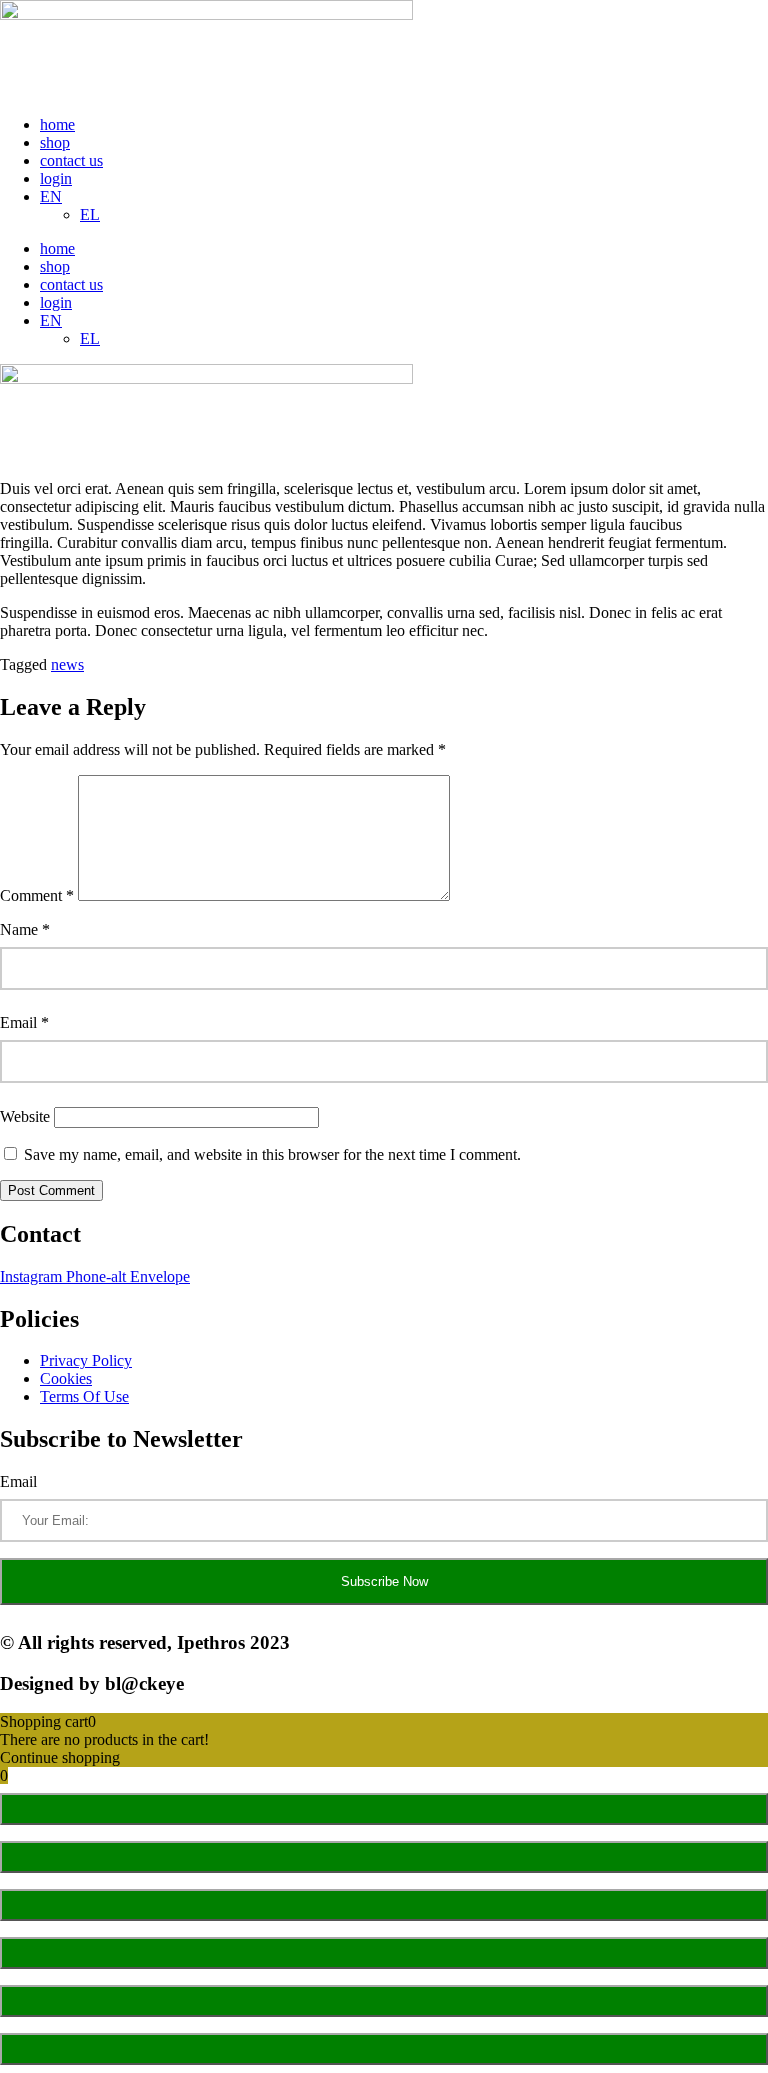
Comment (37, 895)
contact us (71, 160)
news (67, 664)
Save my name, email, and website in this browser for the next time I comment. (272, 1154)
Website (25, 1116)
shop (55, 142)
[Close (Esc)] (384, 1953)
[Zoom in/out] (384, 1809)
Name (25, 929)
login (56, 178)
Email (24, 1022)
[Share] (384, 1905)
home (57, 124)
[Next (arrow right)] (384, 2049)
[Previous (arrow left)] (384, 2001)
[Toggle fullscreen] (384, 1857)
